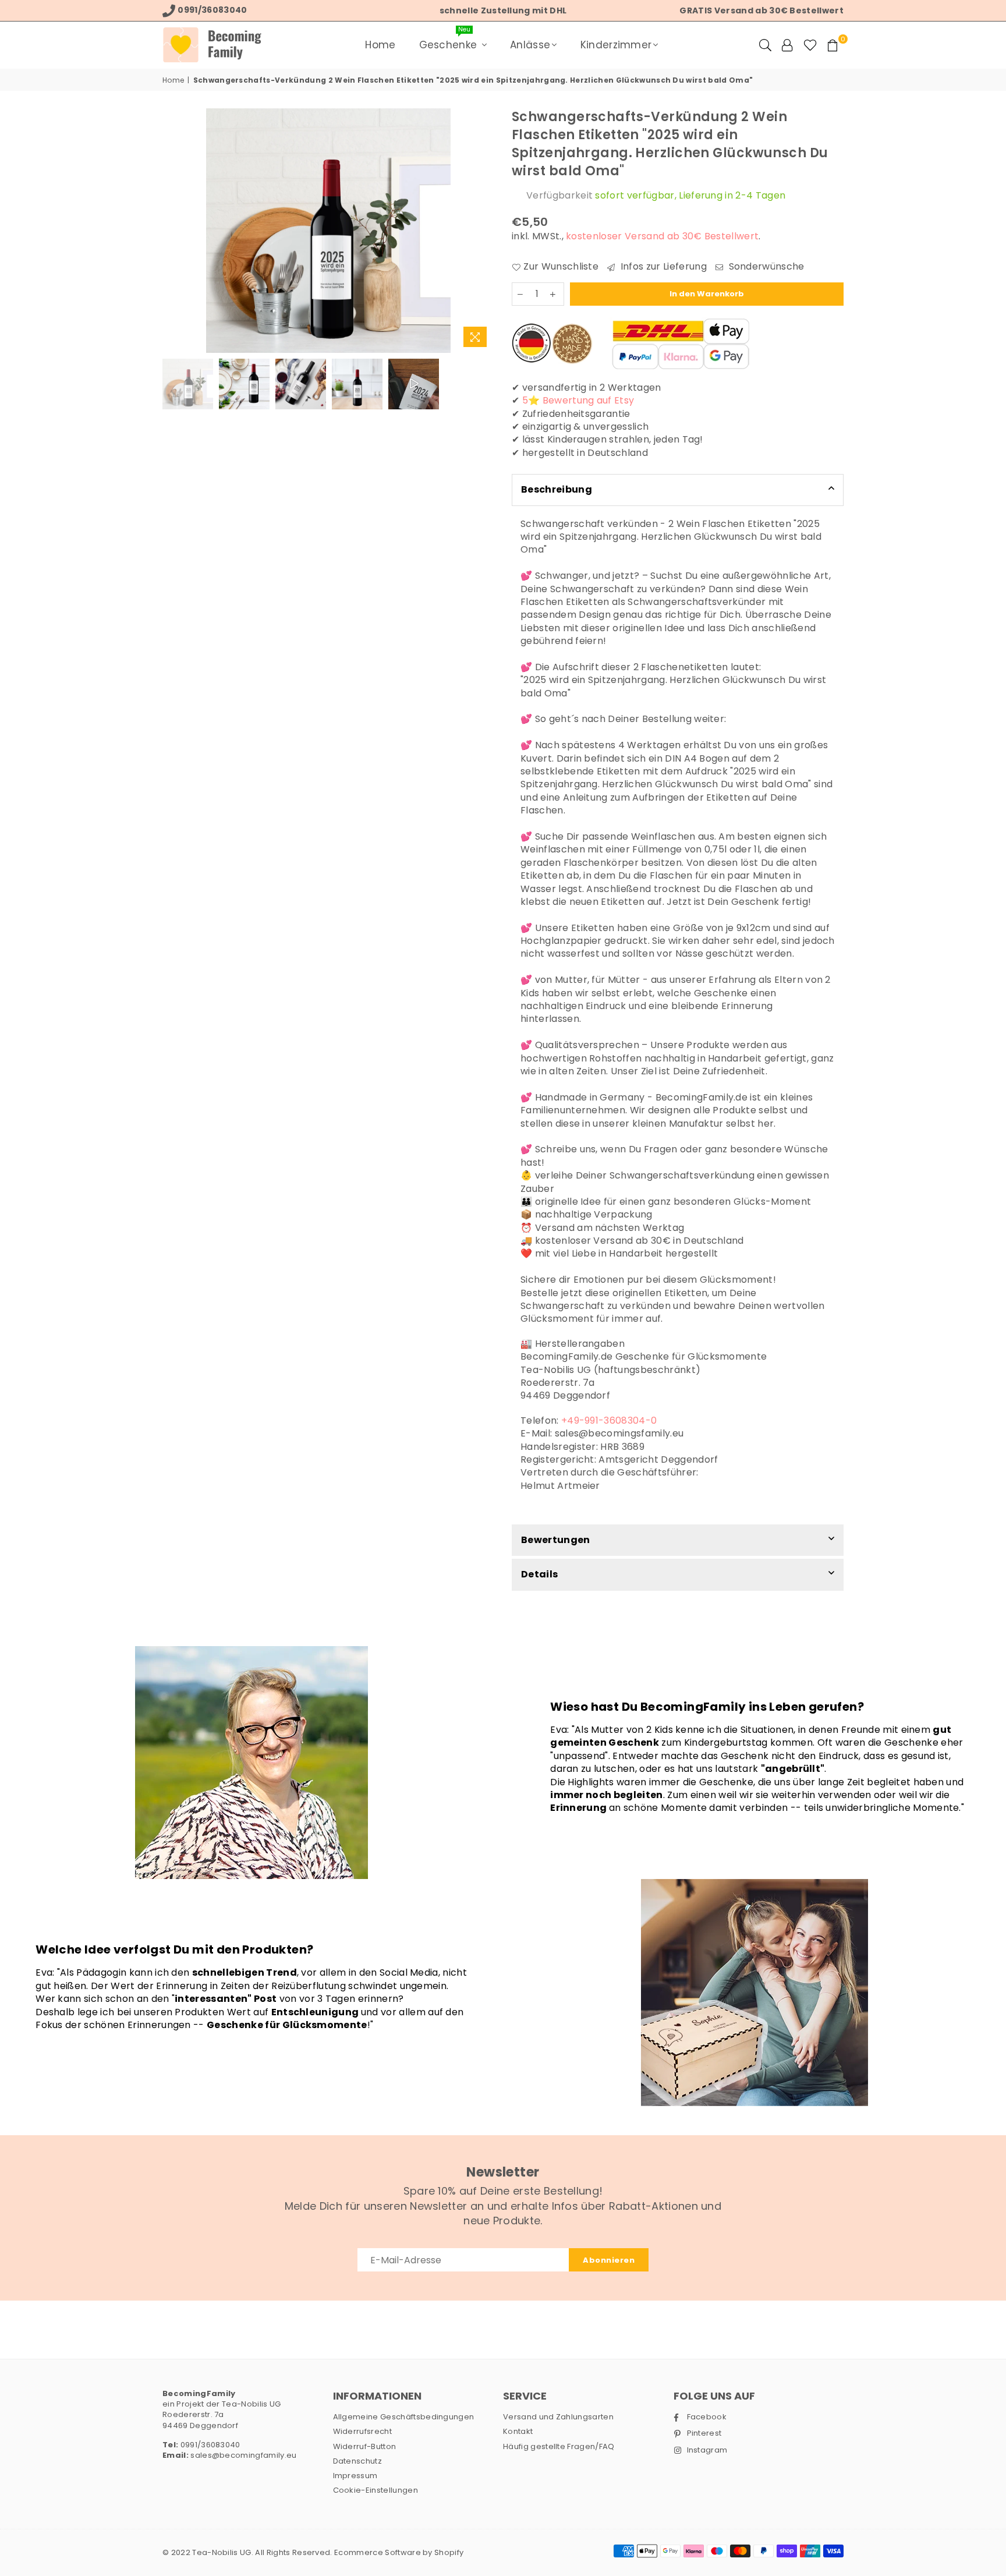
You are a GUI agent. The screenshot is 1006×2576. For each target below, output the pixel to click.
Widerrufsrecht (362, 2431)
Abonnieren (609, 2260)
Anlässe (530, 45)
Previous (173, 231)
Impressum (355, 2476)
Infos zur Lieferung (662, 267)
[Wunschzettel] (810, 45)
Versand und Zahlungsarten (558, 2417)
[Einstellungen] (787, 45)
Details (539, 1574)
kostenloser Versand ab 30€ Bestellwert (662, 236)
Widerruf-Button (365, 2446)
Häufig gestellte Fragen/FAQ (559, 2446)
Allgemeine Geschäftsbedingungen (404, 2417)
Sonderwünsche (765, 267)
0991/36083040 (209, 2445)
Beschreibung (557, 489)
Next (484, 231)
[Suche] (765, 45)
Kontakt (518, 2431)
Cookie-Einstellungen (376, 2490)
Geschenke (450, 41)
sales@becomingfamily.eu (243, 2455)
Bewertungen (556, 1540)
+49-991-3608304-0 (609, 1420)
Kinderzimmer (616, 45)
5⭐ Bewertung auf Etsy (578, 400)
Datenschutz (358, 2461)
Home (380, 45)
